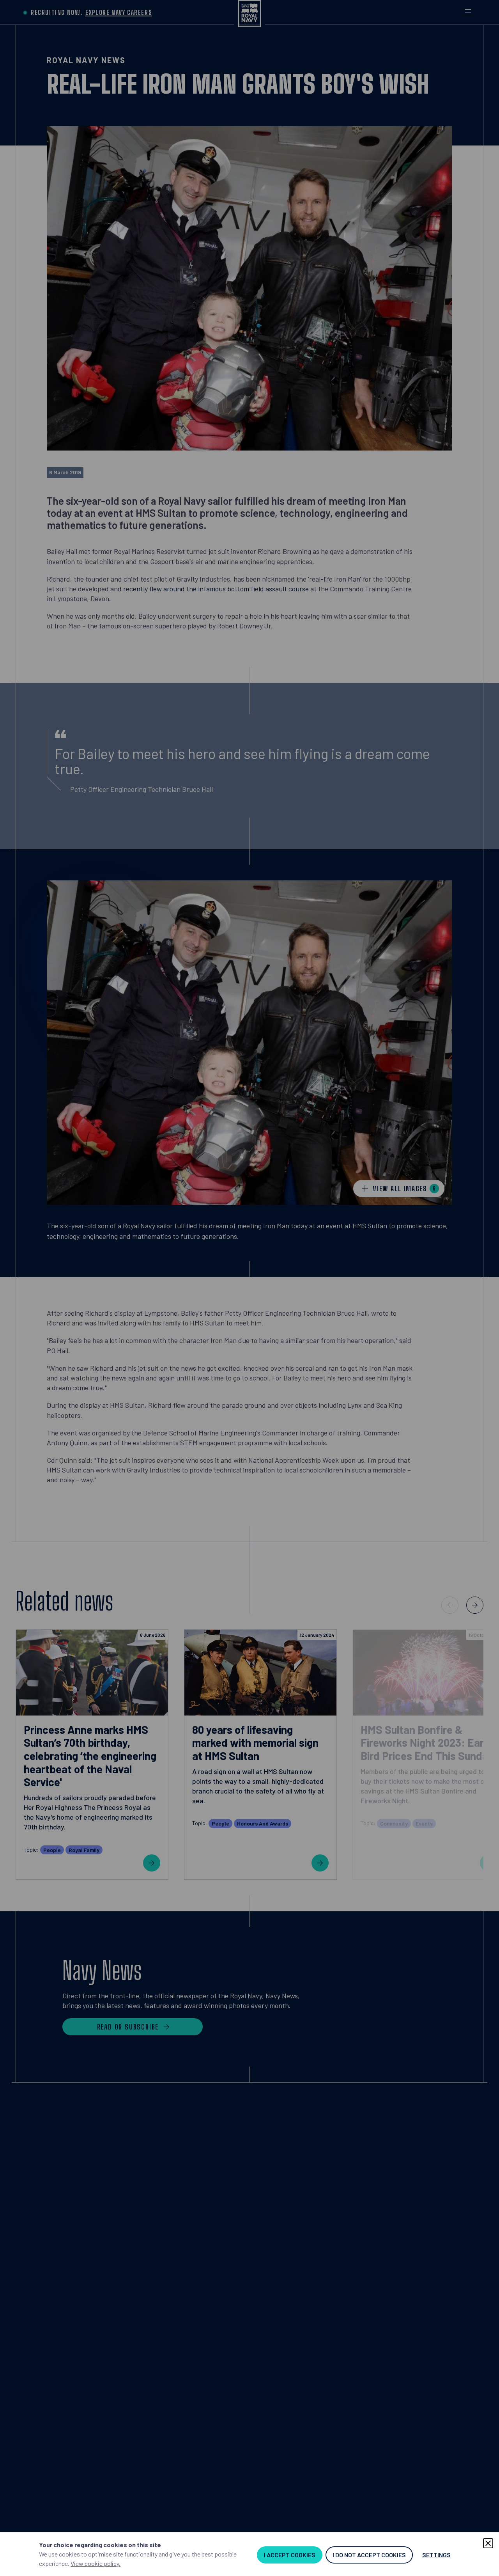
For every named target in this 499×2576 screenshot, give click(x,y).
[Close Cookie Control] (488, 2543)
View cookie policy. (96, 2563)
